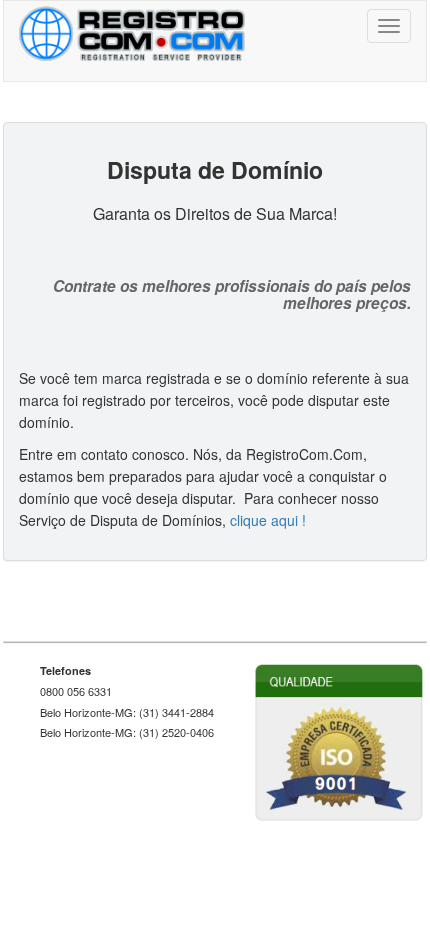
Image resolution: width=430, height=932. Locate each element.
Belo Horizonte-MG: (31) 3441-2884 (127, 712)
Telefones (65, 670)
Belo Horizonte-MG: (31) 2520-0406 (127, 732)
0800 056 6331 (76, 691)
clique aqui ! (268, 520)
